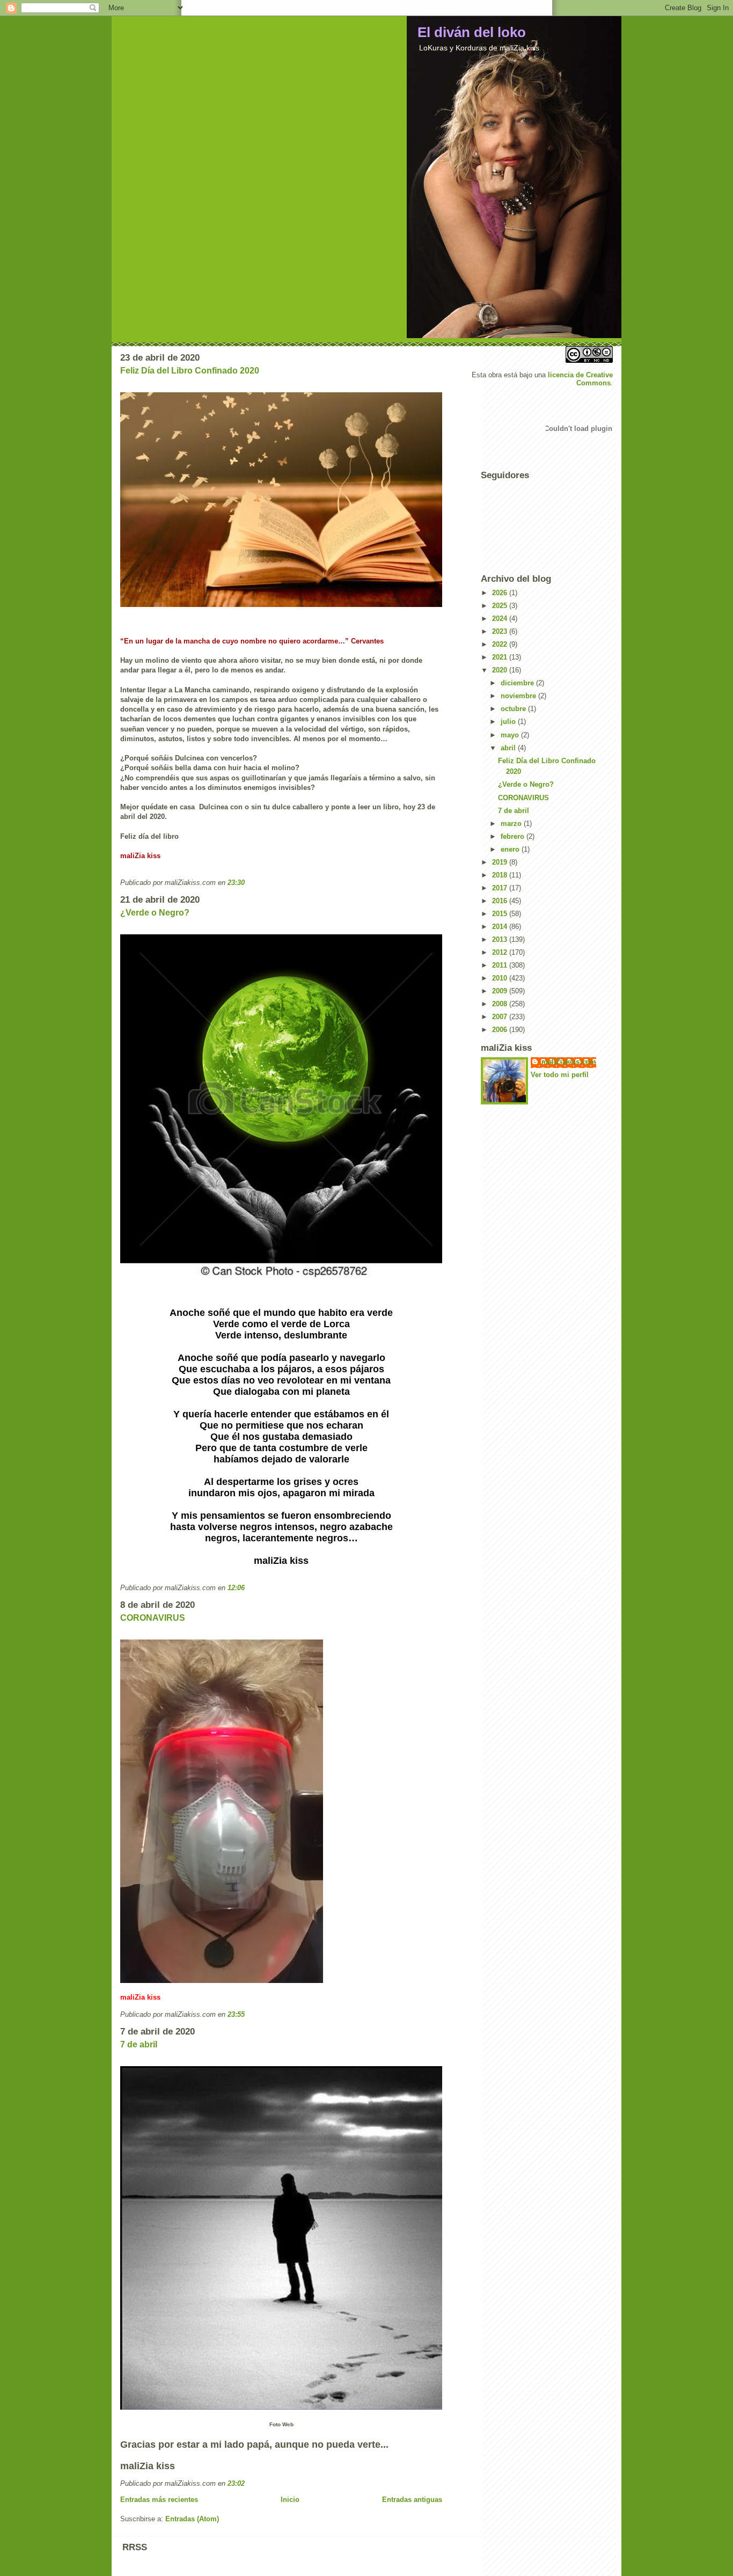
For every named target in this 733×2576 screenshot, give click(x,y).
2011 (501, 965)
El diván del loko (472, 32)
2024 (501, 619)
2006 (501, 1030)
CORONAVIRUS (153, 1618)
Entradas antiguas (412, 2500)
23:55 (236, 2014)
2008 (501, 1004)
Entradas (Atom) (192, 2519)
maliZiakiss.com (569, 1062)
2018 (501, 875)
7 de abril (139, 2044)
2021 (501, 657)
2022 (501, 644)
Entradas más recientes (159, 2500)
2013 (501, 939)
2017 (501, 888)
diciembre (518, 683)
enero (511, 849)
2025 (501, 606)
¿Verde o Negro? (155, 913)
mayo (511, 735)
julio (509, 722)
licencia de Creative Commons (580, 379)
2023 (501, 631)
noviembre (519, 696)
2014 (501, 927)
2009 (501, 991)
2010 (501, 978)
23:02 (236, 2483)
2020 (501, 670)
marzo (512, 824)
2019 (501, 862)
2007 (501, 1017)
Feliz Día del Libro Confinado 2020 (190, 371)
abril (509, 748)
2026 (501, 593)
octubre (514, 709)
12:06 (236, 1588)
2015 (501, 914)
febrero (514, 836)
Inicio (290, 2500)
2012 (501, 952)
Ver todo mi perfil (560, 1075)
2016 (501, 901)
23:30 (236, 883)
